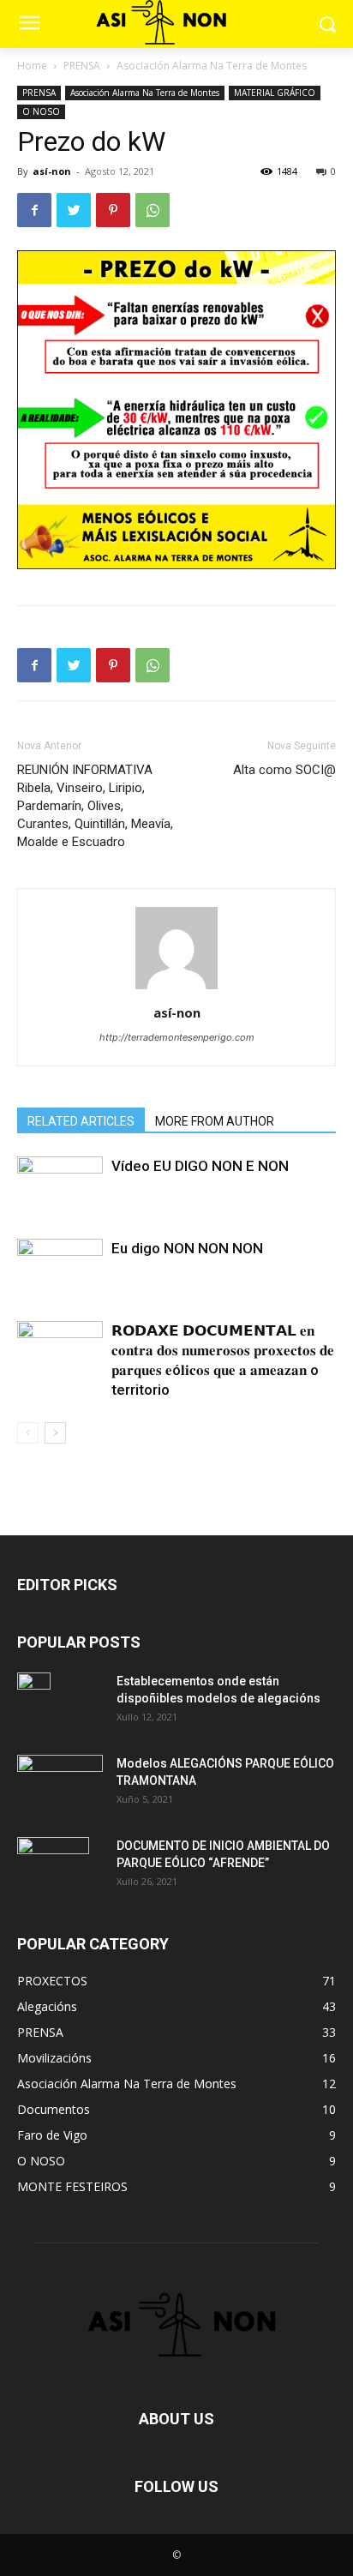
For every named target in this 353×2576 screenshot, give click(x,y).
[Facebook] (34, 210)
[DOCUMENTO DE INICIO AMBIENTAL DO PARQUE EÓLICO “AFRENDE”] (53, 1867)
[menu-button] (29, 25)
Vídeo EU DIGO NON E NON (200, 1166)
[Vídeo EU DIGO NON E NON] (60, 1186)
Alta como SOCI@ (284, 770)
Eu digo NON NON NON (187, 1248)
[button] (328, 24)
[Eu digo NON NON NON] (60, 1268)
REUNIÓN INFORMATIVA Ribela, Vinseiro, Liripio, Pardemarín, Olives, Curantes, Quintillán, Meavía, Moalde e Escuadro (95, 806)
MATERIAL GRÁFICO (275, 93)
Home (32, 66)
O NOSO (41, 111)
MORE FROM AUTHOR (215, 1121)
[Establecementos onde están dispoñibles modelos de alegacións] (34, 1702)
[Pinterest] (113, 210)
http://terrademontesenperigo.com (177, 1037)
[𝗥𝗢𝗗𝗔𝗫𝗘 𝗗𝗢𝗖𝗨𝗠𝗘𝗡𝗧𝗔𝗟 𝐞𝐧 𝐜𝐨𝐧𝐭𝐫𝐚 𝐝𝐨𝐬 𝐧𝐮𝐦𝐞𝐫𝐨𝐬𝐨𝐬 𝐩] (60, 1351)
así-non (52, 171)
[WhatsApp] (153, 210)
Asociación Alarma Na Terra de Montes (212, 66)
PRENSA (82, 66)
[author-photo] (176, 989)
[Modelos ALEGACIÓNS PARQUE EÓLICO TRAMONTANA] (60, 1783)
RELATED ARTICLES (81, 1121)
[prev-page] (28, 1433)
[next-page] (55, 1433)
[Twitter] (74, 210)
